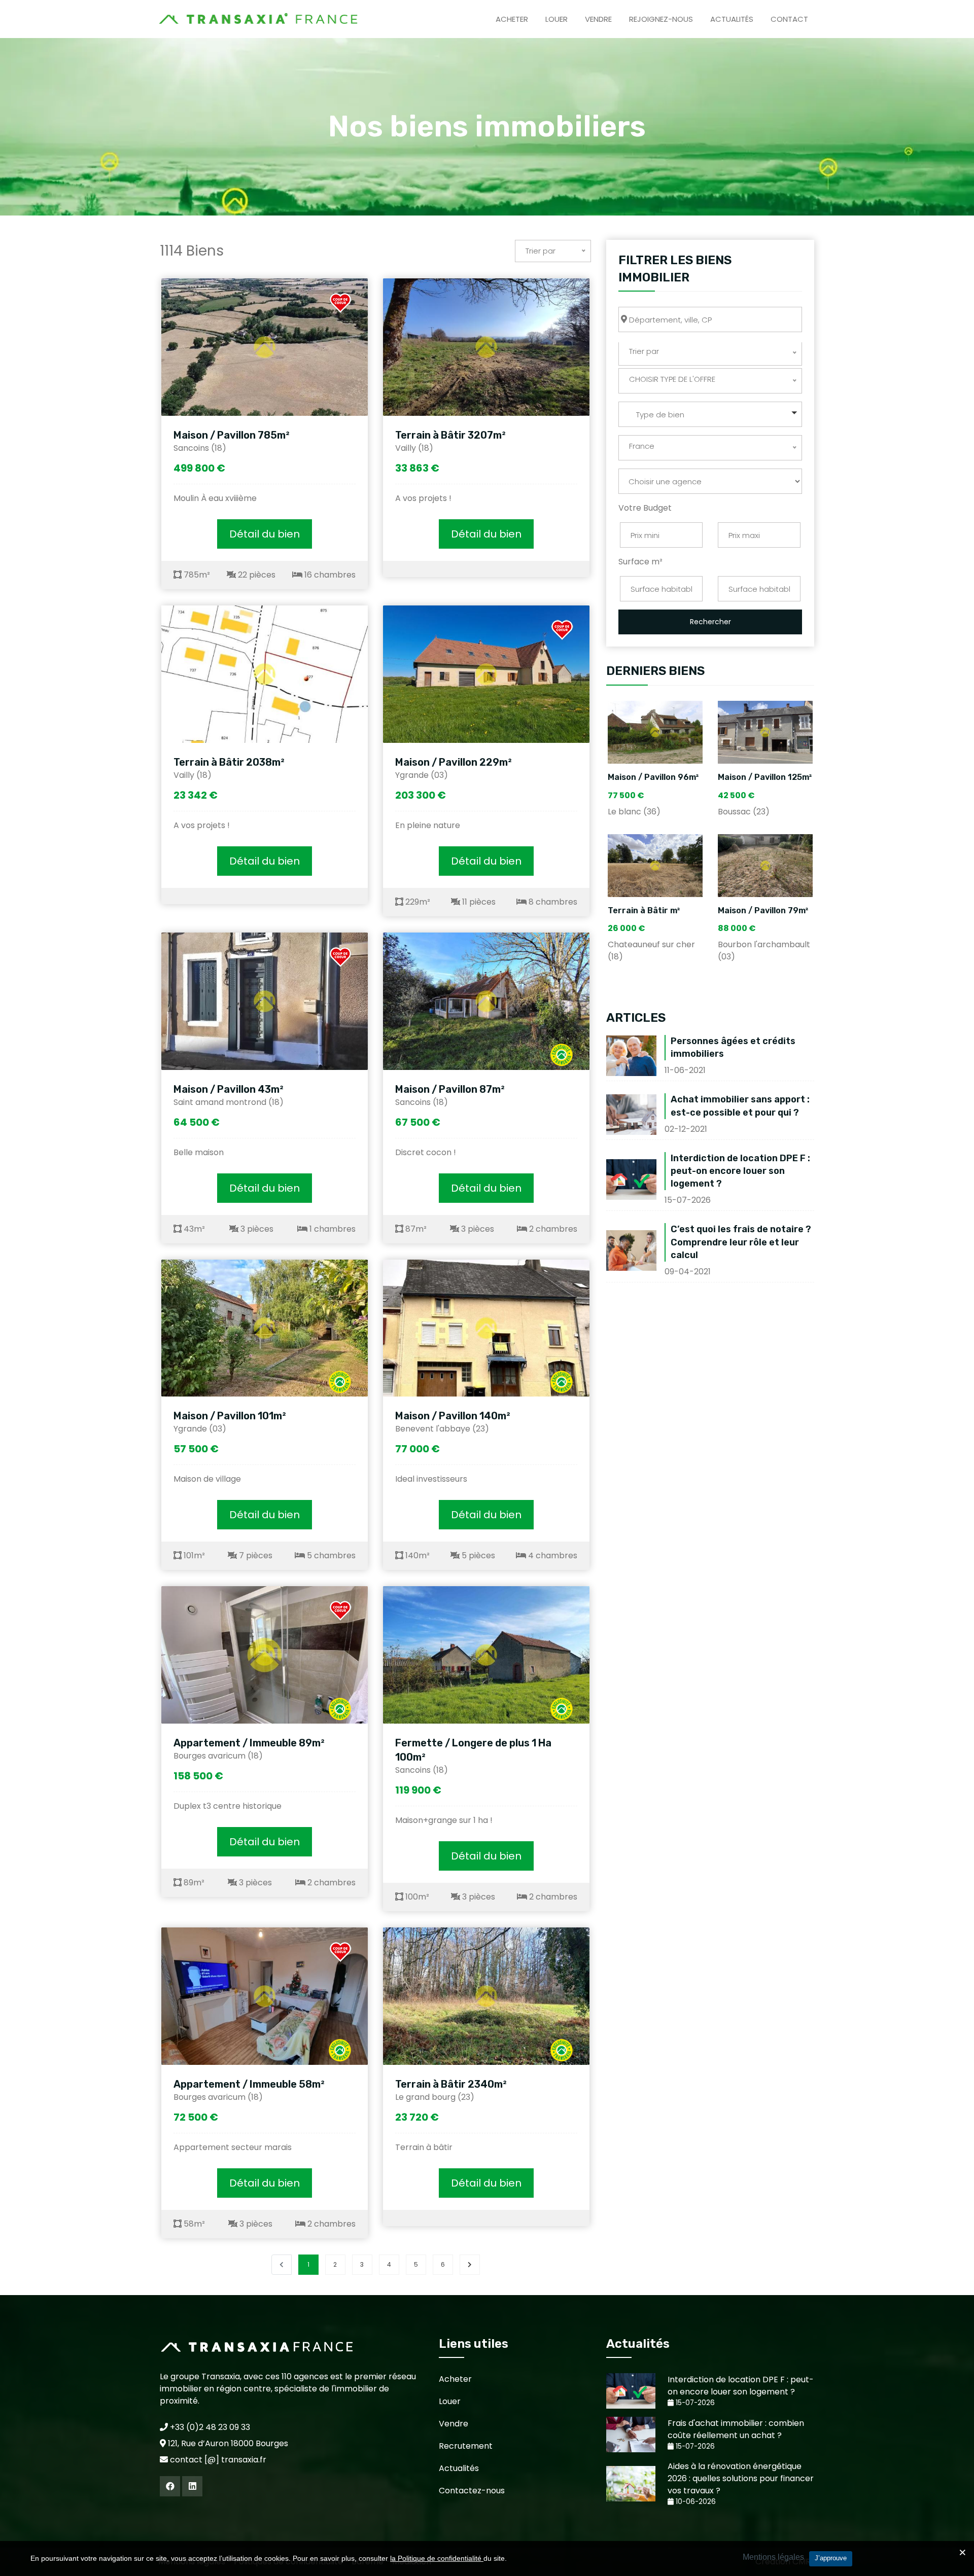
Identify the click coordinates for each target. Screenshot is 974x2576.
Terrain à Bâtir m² (644, 910)
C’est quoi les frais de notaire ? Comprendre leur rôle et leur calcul (741, 1242)
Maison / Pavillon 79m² (763, 910)
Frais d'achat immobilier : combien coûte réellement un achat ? (736, 2429)
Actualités (732, 19)
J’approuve (831, 2558)
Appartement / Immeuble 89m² (249, 1743)
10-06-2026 (695, 2502)
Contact (789, 19)
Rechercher (710, 622)
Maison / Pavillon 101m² (230, 1416)
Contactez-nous (472, 2491)
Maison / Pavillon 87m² (450, 1089)
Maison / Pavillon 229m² (454, 762)
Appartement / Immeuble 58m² (249, 2084)
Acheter (512, 19)
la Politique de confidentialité (437, 2558)
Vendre (598, 19)
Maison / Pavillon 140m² (453, 1416)
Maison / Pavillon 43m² (229, 1089)
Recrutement (466, 2446)
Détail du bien (265, 534)
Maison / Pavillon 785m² (232, 435)
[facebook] (170, 2486)
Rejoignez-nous (661, 19)
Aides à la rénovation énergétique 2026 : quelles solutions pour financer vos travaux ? (741, 2478)
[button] (710, 414)
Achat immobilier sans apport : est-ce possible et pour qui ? (740, 1106)
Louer (556, 19)
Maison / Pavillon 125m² (765, 777)
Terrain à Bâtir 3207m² (450, 435)
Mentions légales (773, 2557)
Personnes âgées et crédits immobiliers (733, 1047)
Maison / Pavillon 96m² (653, 777)
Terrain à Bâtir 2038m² (229, 762)
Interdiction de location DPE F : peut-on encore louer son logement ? (740, 1171)
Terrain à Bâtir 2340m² (451, 2084)
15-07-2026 (694, 2403)
